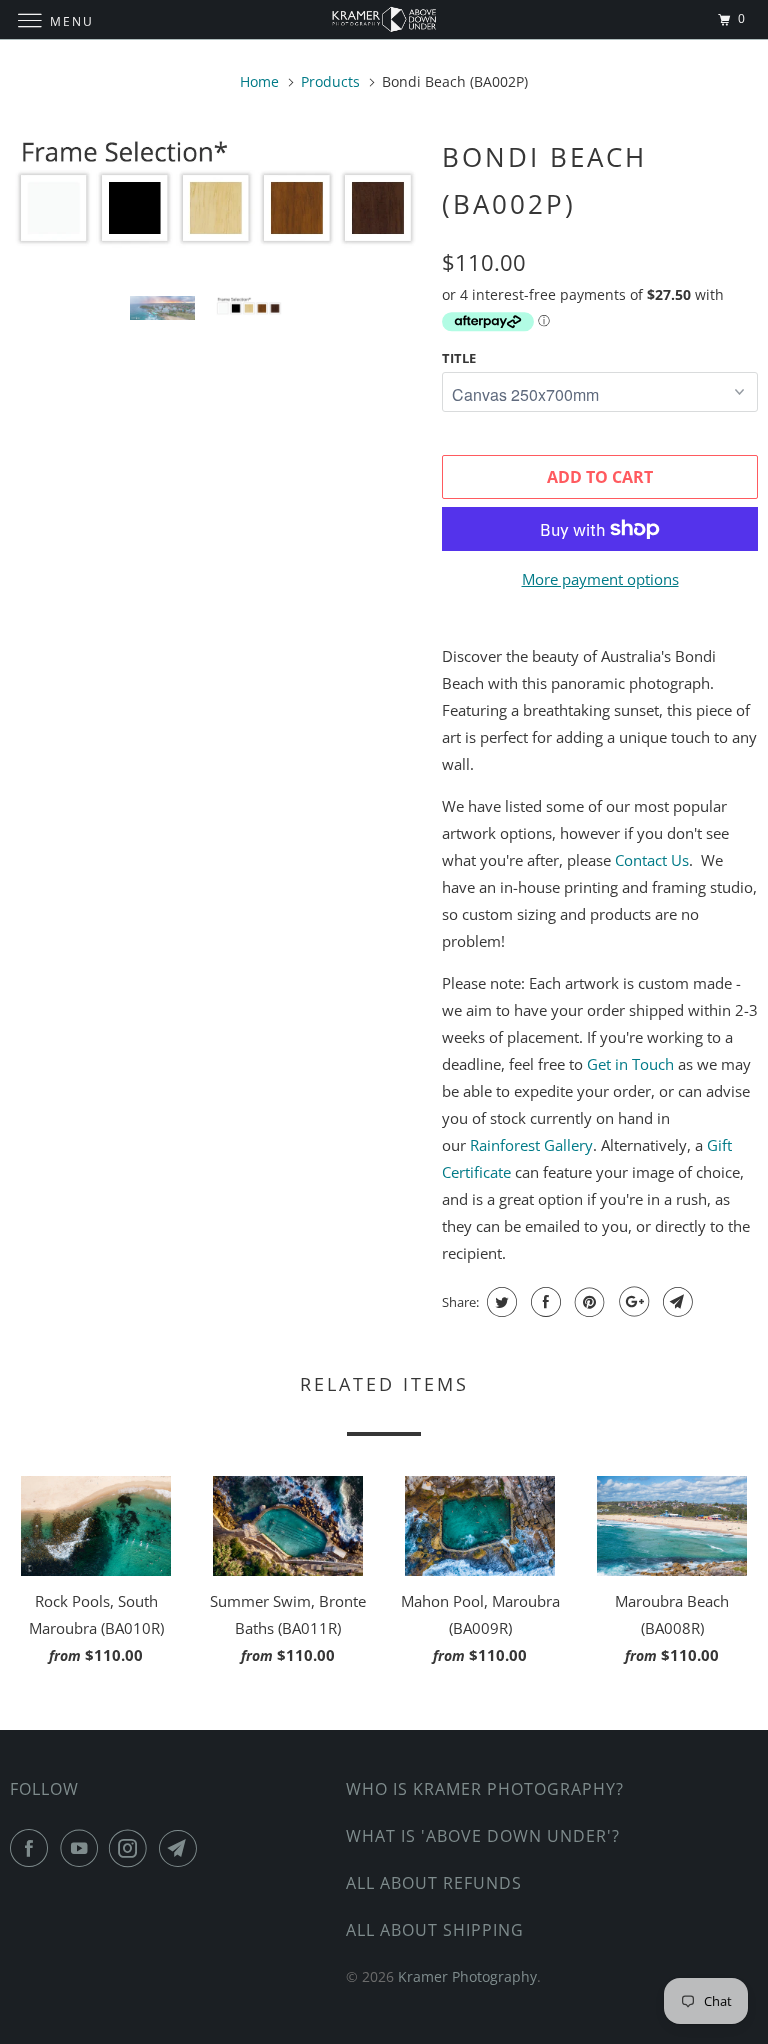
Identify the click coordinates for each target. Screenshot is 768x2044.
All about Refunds (434, 1883)
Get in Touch (630, 1064)
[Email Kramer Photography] (182, 1848)
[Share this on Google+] (631, 1302)
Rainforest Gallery (531, 1145)
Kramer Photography (467, 1976)
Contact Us (652, 860)
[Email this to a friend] (675, 1302)
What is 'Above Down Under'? (483, 1836)
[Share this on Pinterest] (587, 1302)
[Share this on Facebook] (543, 1302)
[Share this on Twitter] (499, 1302)
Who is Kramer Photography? (485, 1789)
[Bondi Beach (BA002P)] (216, 196)
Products (330, 81)
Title (459, 358)
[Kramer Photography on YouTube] (83, 1848)
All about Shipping (435, 1930)
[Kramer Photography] (384, 19)
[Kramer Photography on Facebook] (33, 1848)
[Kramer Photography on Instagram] (132, 1848)
